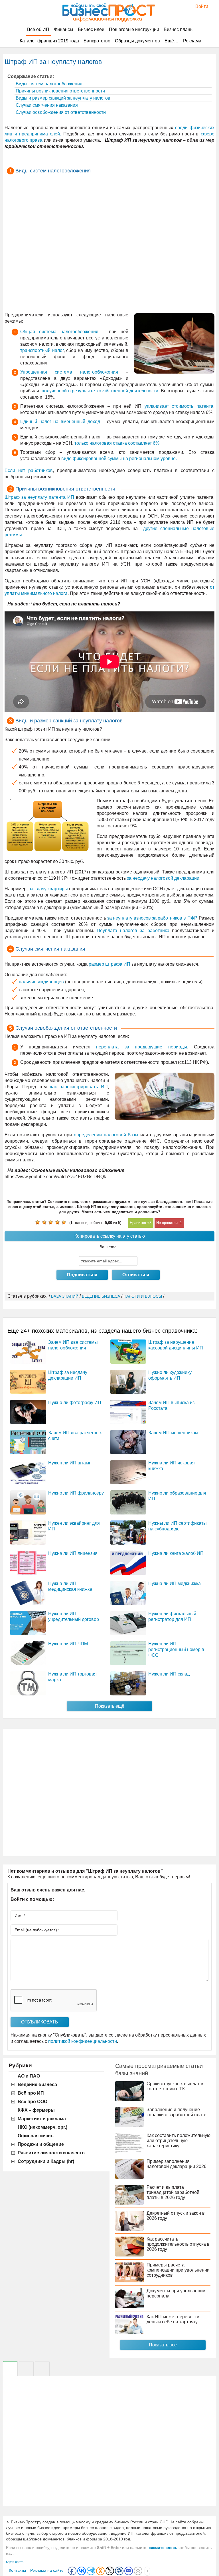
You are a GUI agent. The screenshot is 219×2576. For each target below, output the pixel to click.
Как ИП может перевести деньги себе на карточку (173, 2319)
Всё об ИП (38, 29)
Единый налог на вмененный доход (60, 422)
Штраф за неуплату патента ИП (39, 497)
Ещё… (172, 41)
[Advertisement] (109, 244)
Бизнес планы (179, 29)
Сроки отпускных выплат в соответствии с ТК (175, 2086)
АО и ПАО (29, 2076)
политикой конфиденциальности (83, 2041)
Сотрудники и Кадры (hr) (46, 2161)
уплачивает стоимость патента (179, 406)
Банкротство (97, 41)
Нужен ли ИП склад (169, 1674)
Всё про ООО (33, 2102)
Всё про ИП (31, 2093)
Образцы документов (137, 41)
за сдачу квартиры (48, 889)
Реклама (192, 41)
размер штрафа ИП (109, 964)
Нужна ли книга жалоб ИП (176, 1553)
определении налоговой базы (106, 1135)
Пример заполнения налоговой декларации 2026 (177, 2164)
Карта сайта (15, 2562)
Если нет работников (29, 470)
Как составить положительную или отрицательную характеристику (179, 2141)
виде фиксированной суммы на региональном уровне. (119, 458)
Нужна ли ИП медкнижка (175, 1583)
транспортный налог (42, 350)
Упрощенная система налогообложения (69, 372)
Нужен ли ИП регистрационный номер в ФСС (176, 1649)
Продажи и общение (41, 2144)
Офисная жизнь (36, 2136)
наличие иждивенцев (41, 982)
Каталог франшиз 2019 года (49, 41)
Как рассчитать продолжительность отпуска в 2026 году (178, 2244)
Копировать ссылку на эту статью (110, 1236)
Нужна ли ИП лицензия (73, 1553)
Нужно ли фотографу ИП (75, 1403)
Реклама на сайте (47, 2570)
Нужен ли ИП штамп (70, 1463)
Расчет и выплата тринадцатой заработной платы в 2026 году (173, 2192)
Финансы (64, 29)
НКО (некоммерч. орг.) (42, 2127)
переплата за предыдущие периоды (141, 1047)
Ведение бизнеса (37, 2085)
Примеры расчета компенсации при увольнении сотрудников (178, 2270)
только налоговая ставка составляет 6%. (117, 443)
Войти (199, 6)
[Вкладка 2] (26, 2369)
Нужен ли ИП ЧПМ (68, 1644)
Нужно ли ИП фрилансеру (76, 1493)
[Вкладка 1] (10, 2369)
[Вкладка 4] (42, 2369)
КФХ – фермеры (36, 2110)
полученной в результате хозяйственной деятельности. (101, 391)
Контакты (17, 2570)
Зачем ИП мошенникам (173, 1433)
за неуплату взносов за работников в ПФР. (152, 918)
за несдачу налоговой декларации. (164, 878)
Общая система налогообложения (59, 332)
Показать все (163, 2345)
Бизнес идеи (91, 29)
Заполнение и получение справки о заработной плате (177, 2112)
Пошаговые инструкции (134, 29)
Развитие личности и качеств (51, 2153)
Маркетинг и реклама (42, 2119)
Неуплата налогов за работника (133, 931)
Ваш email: (109, 1247)
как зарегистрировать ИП (79, 1087)
